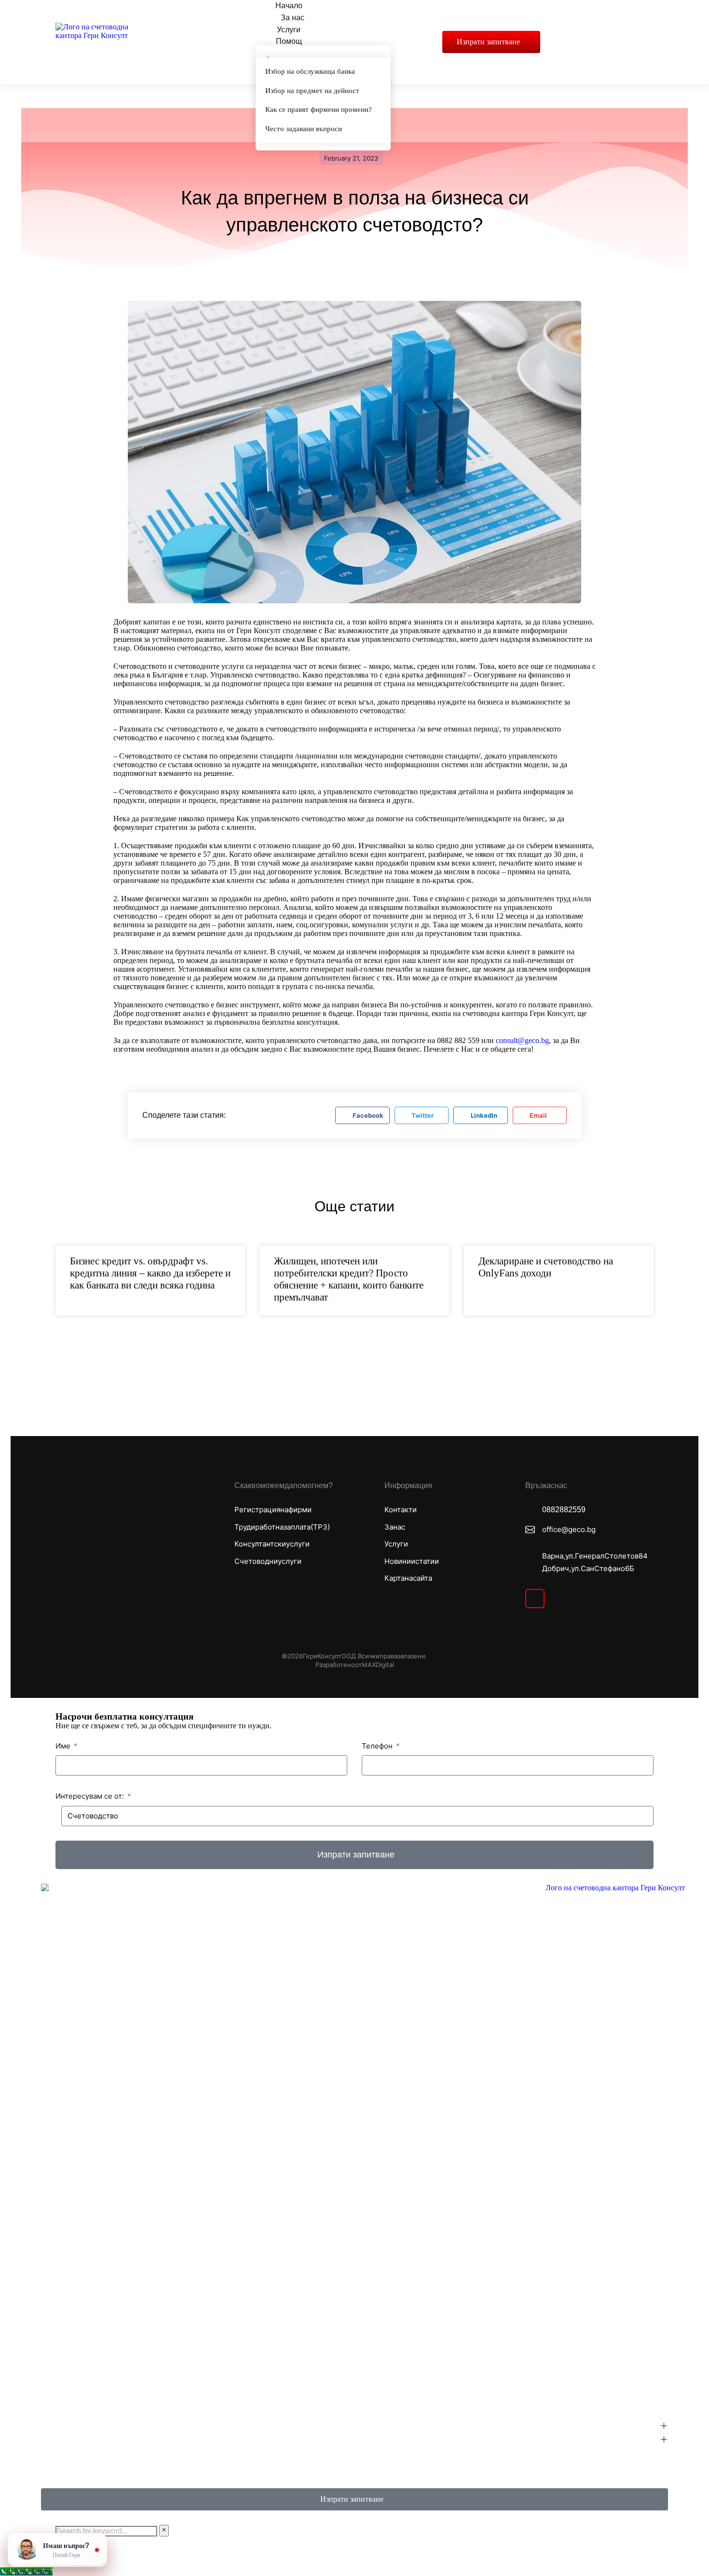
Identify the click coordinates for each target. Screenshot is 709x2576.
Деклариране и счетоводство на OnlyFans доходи (546, 1267)
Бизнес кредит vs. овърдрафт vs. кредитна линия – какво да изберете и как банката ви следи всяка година (150, 1273)
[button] (362, 1115)
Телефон (378, 1746)
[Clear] (164, 2531)
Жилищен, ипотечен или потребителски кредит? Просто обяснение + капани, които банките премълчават (349, 1279)
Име (64, 1746)
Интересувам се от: (91, 1796)
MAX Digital (378, 1665)
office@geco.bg (569, 1529)
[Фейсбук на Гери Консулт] (535, 1598)
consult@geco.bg (522, 1040)
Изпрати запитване (488, 42)
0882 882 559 (564, 1510)
